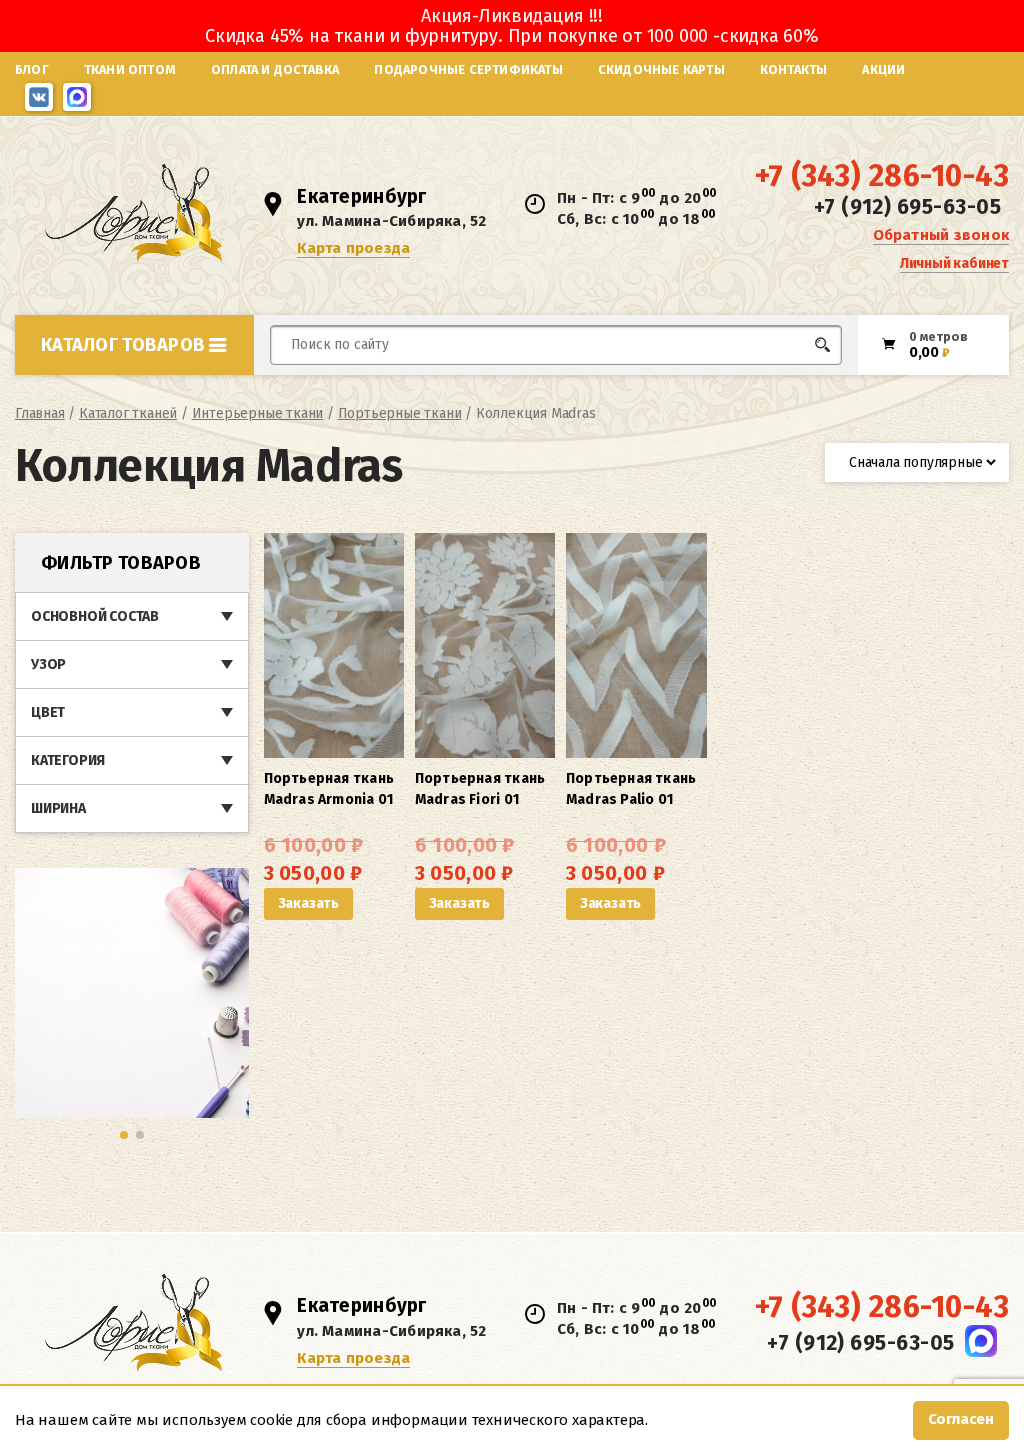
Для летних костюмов (366, 392)
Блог (32, 69)
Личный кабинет (954, 263)
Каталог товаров (123, 345)
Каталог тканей (128, 413)
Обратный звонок (941, 235)
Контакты (794, 69)
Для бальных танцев (800, 382)
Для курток (546, 382)
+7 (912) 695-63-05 (907, 207)
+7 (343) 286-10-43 (882, 176)
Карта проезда (353, 248)
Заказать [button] (308, 903)
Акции (883, 69)
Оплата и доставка (275, 69)
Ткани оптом (130, 69)
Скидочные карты (661, 69)
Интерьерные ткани (258, 413)
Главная (40, 413)
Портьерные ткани (400, 413)
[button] (124, 1135)
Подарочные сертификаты (468, 69)
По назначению (155, 388)
